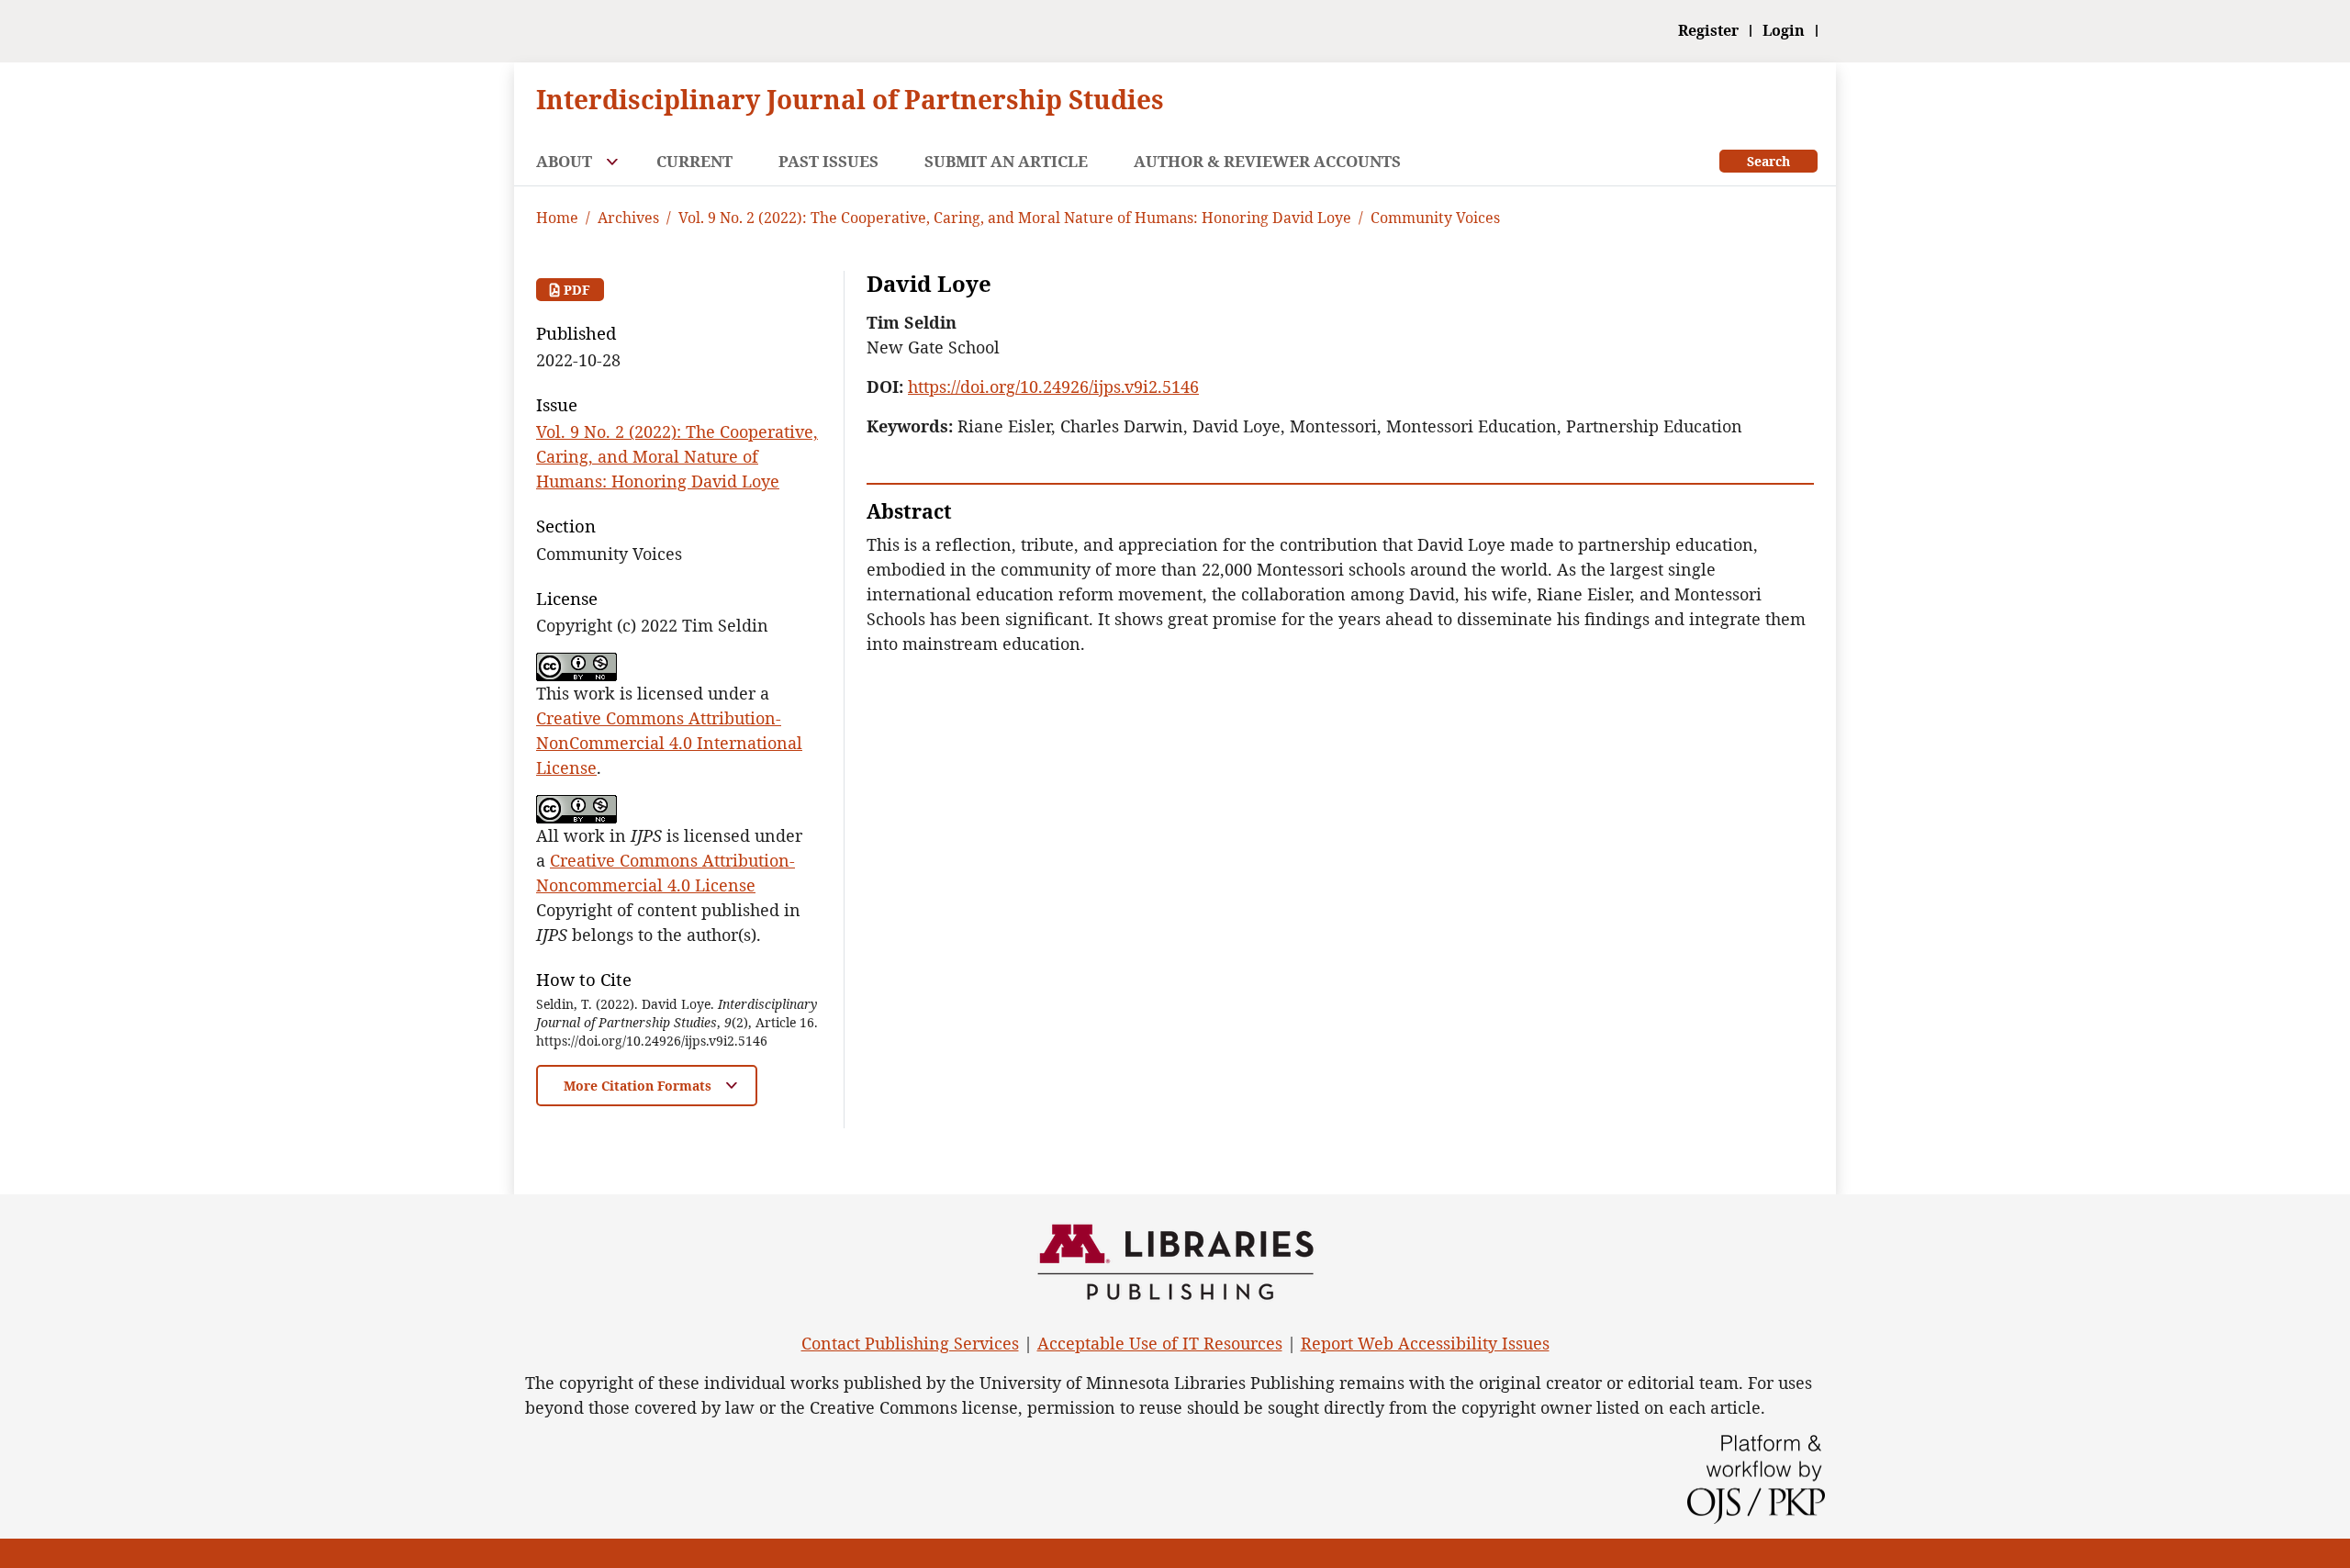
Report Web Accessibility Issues (1425, 1343)
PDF (575, 290)
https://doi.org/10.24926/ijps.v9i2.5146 (1053, 386)
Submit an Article (1006, 161)
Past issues (828, 161)
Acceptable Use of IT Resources (1160, 1343)
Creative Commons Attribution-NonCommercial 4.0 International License (669, 743)
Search (1768, 161)
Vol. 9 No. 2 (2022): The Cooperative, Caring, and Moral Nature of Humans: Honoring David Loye (1015, 218)
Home (557, 218)
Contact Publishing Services (910, 1343)
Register (1708, 31)
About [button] (566, 161)
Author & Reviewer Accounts (1267, 161)
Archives (628, 218)
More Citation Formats (639, 1086)
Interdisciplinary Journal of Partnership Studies (850, 99)
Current (694, 161)
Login (1784, 31)
